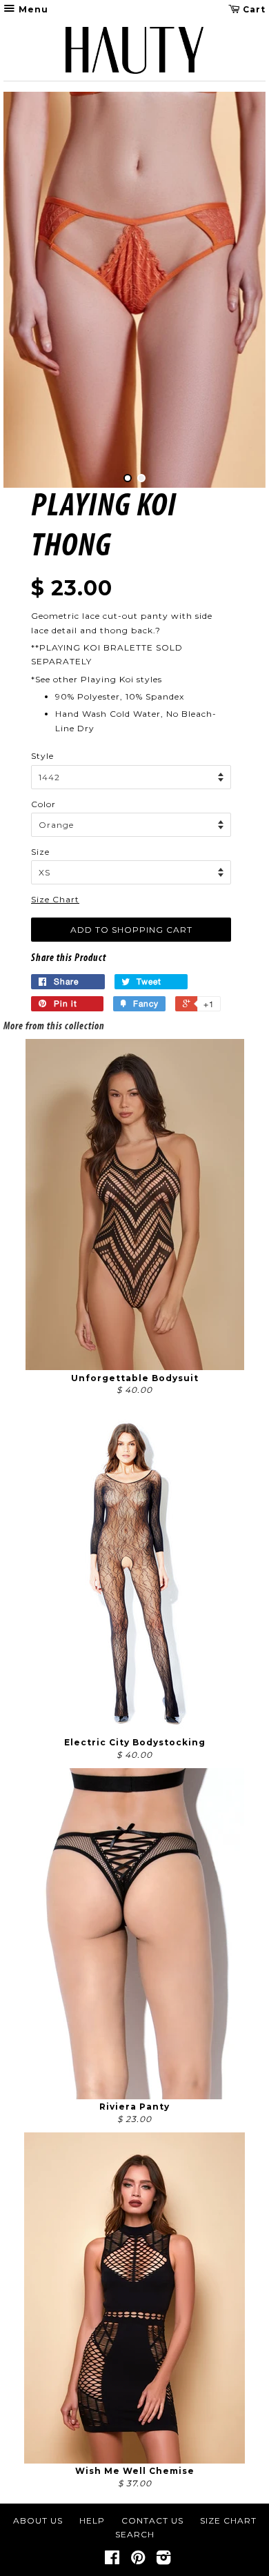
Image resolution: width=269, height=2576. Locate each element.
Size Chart (55, 899)
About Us (38, 2520)
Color (43, 804)
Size (40, 852)
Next (236, 290)
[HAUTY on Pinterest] (138, 2560)
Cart (253, 9)
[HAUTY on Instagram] (164, 2560)
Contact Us (152, 2520)
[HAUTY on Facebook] (112, 2560)
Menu (32, 9)
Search (135, 2534)
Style (42, 756)
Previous (33, 290)
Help (92, 2520)
